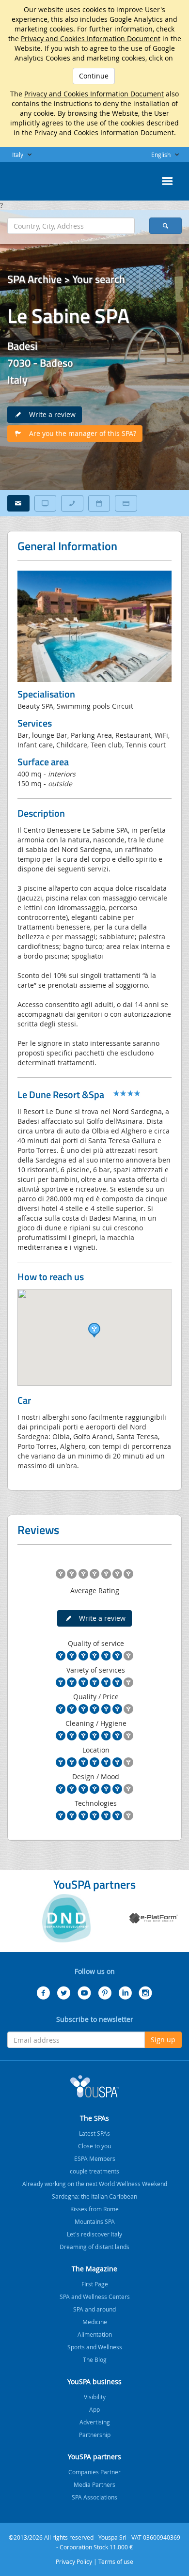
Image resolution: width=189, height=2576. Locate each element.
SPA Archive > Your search (66, 279)
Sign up (163, 2040)
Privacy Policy (74, 2561)
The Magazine (94, 2269)
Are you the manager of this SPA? (80, 433)
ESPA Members (95, 2158)
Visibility (95, 2397)
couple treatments (94, 2171)
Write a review (49, 414)
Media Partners (94, 2484)
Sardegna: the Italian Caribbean (94, 2196)
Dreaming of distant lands (94, 2247)
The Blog (95, 2359)
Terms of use (116, 2561)
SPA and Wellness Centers (95, 2297)
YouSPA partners (94, 2457)
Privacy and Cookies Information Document (91, 39)
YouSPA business (94, 2382)
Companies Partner (94, 2472)
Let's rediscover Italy (94, 2234)
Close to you (94, 2146)
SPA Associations (94, 2497)
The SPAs (94, 2118)
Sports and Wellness (95, 2347)
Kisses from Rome (94, 2209)
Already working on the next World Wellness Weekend (95, 2184)
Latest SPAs (94, 2133)
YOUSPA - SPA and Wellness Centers (31, 178)
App (94, 2409)
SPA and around (94, 2309)
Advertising (95, 2422)
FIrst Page (95, 2284)
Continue (94, 76)
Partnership (95, 2435)
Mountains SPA (95, 2221)
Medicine (95, 2322)
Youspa (94, 2086)
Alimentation (95, 2334)
